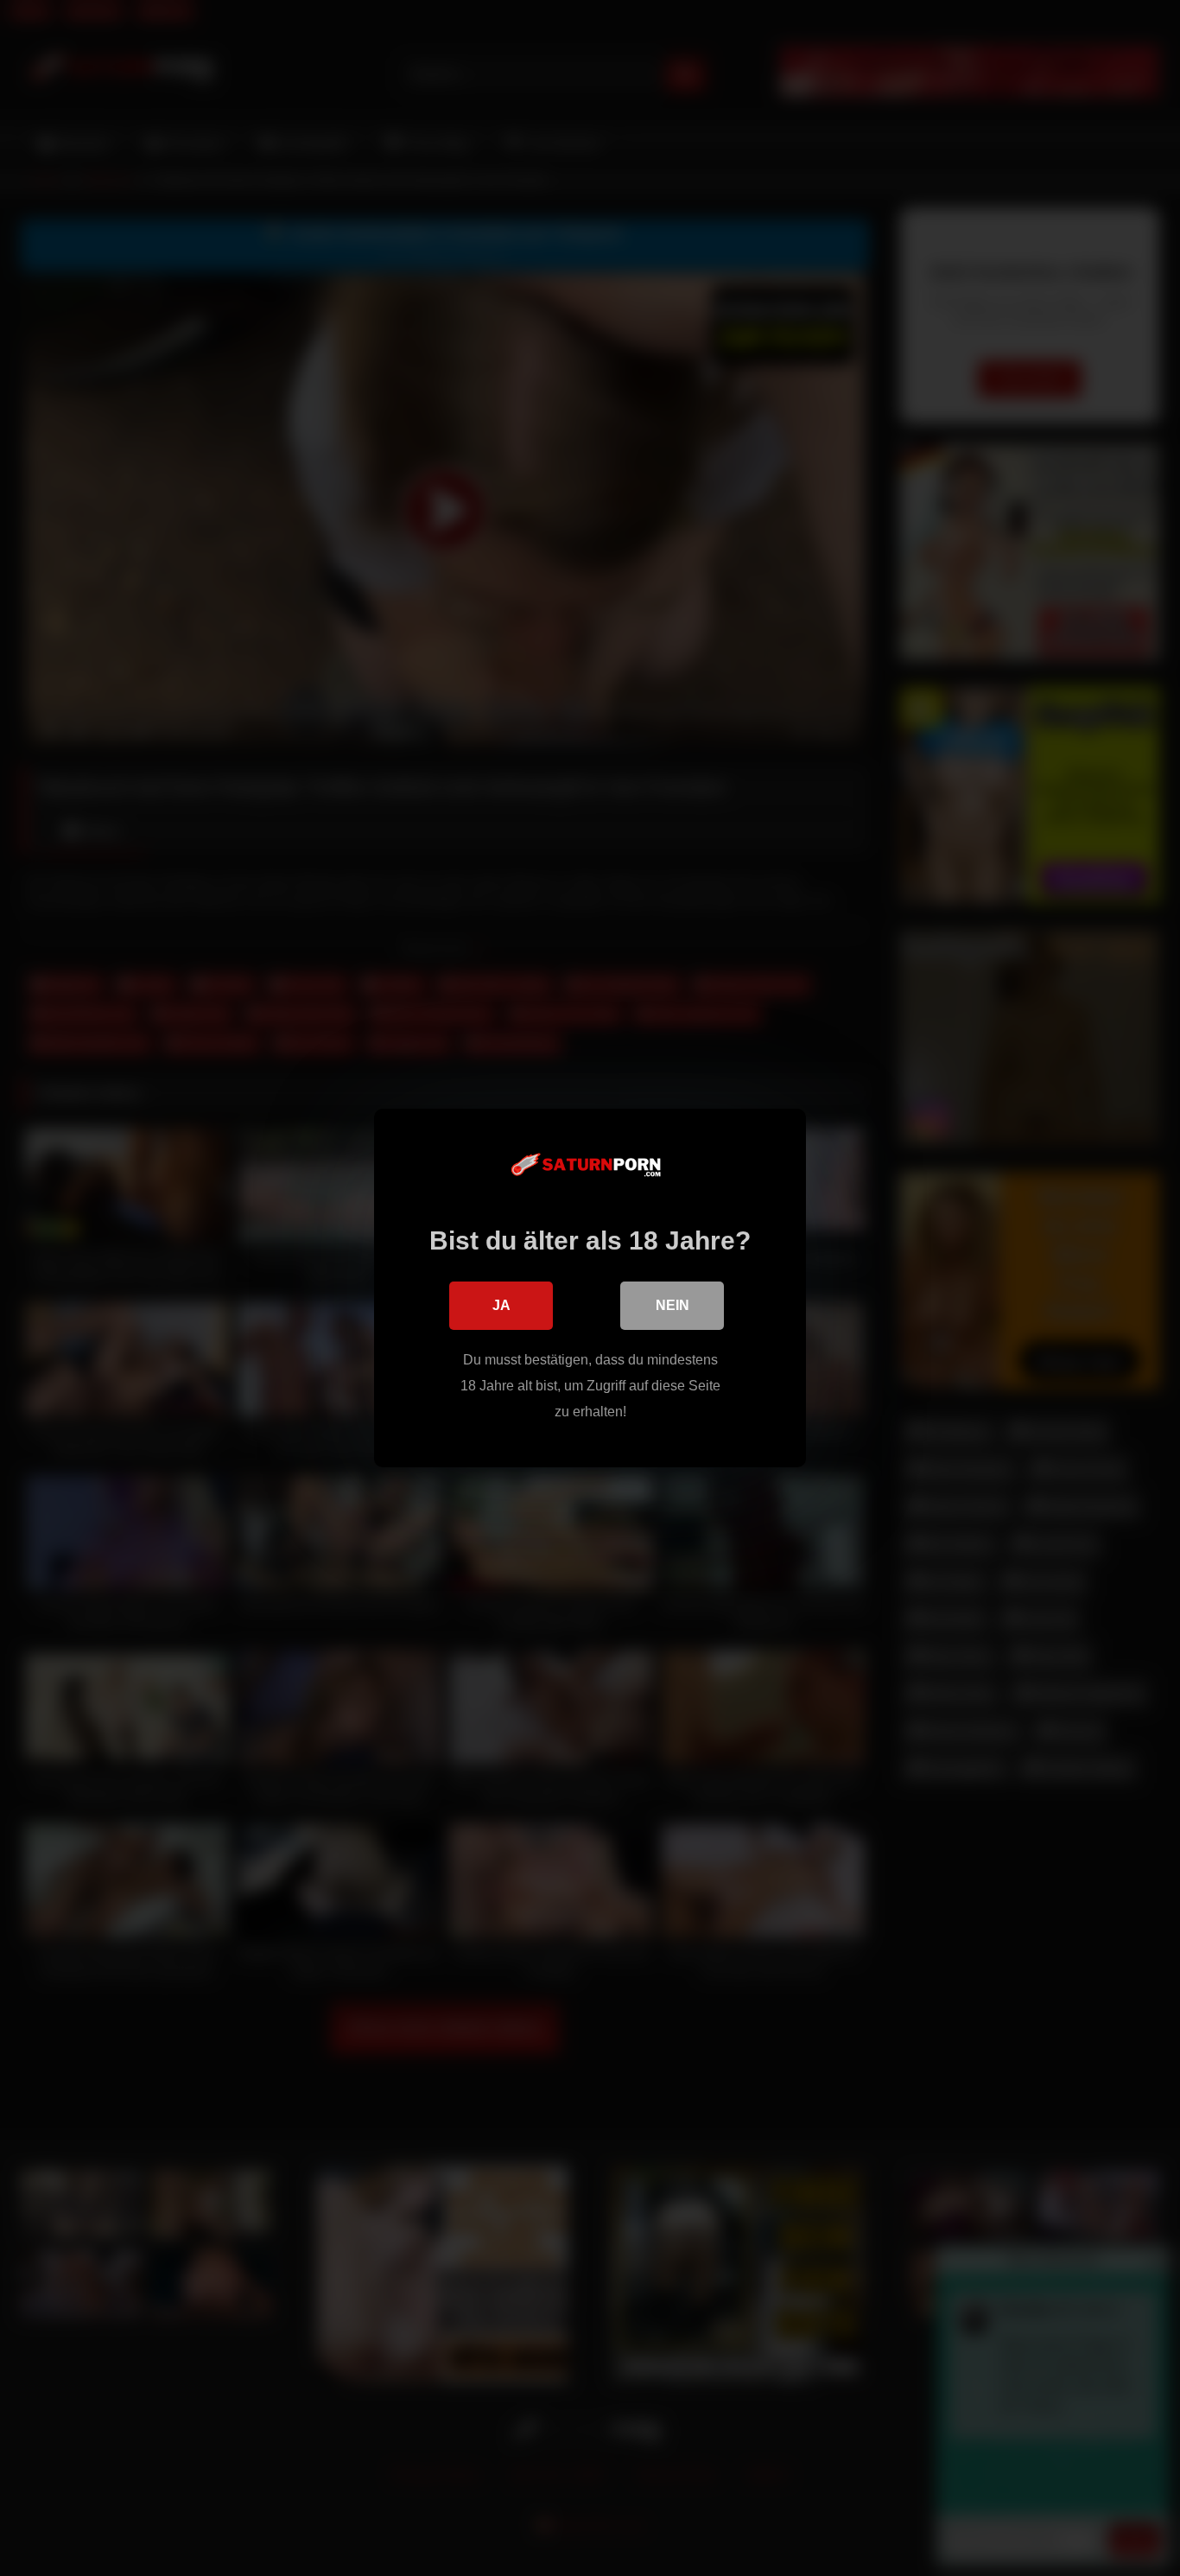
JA (501, 1305)
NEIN (672, 1305)
